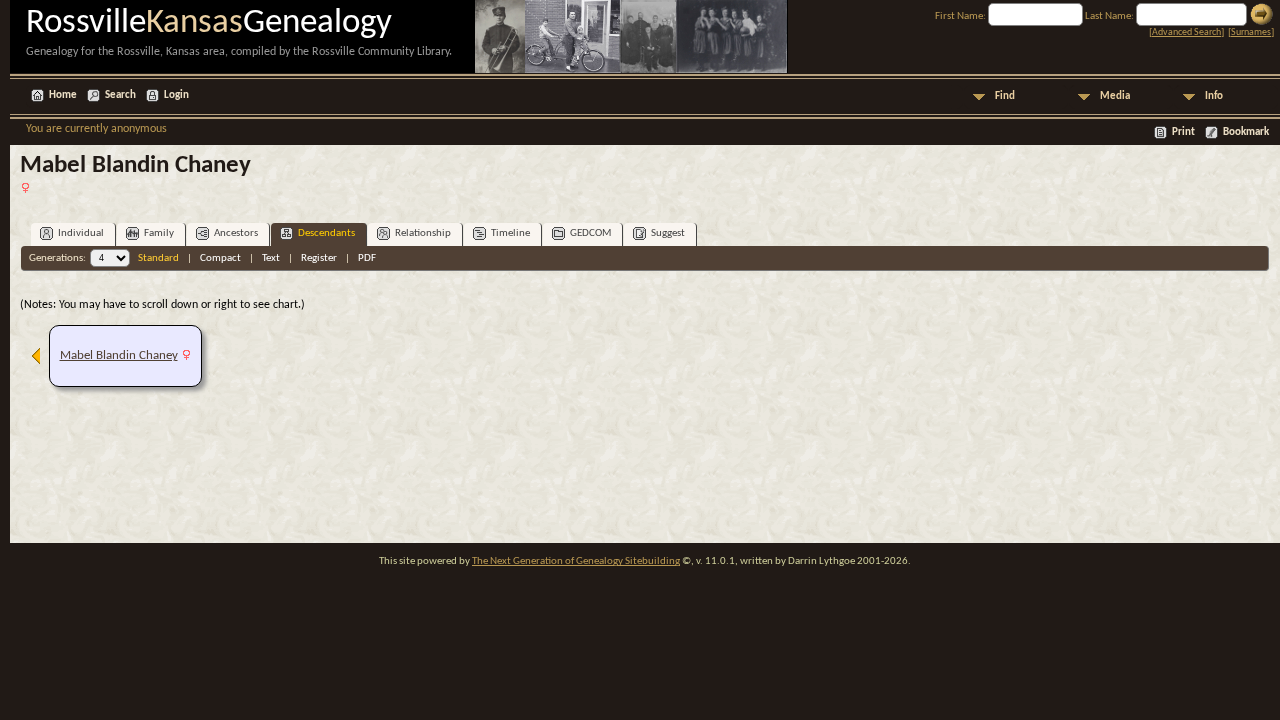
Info (1214, 96)
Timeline (510, 233)
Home (63, 95)
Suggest (668, 233)
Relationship (423, 233)
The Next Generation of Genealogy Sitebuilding (576, 561)
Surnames (1251, 32)
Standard (158, 258)
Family (159, 233)
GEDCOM (590, 233)
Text (271, 258)
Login (176, 95)
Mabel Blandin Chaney (119, 355)
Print (1183, 132)
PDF (367, 258)
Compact (220, 258)
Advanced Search (1186, 32)
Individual (81, 233)
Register (319, 258)
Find (1005, 96)
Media (1115, 96)
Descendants (326, 233)
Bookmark (1246, 132)
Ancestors (236, 233)
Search (120, 95)
